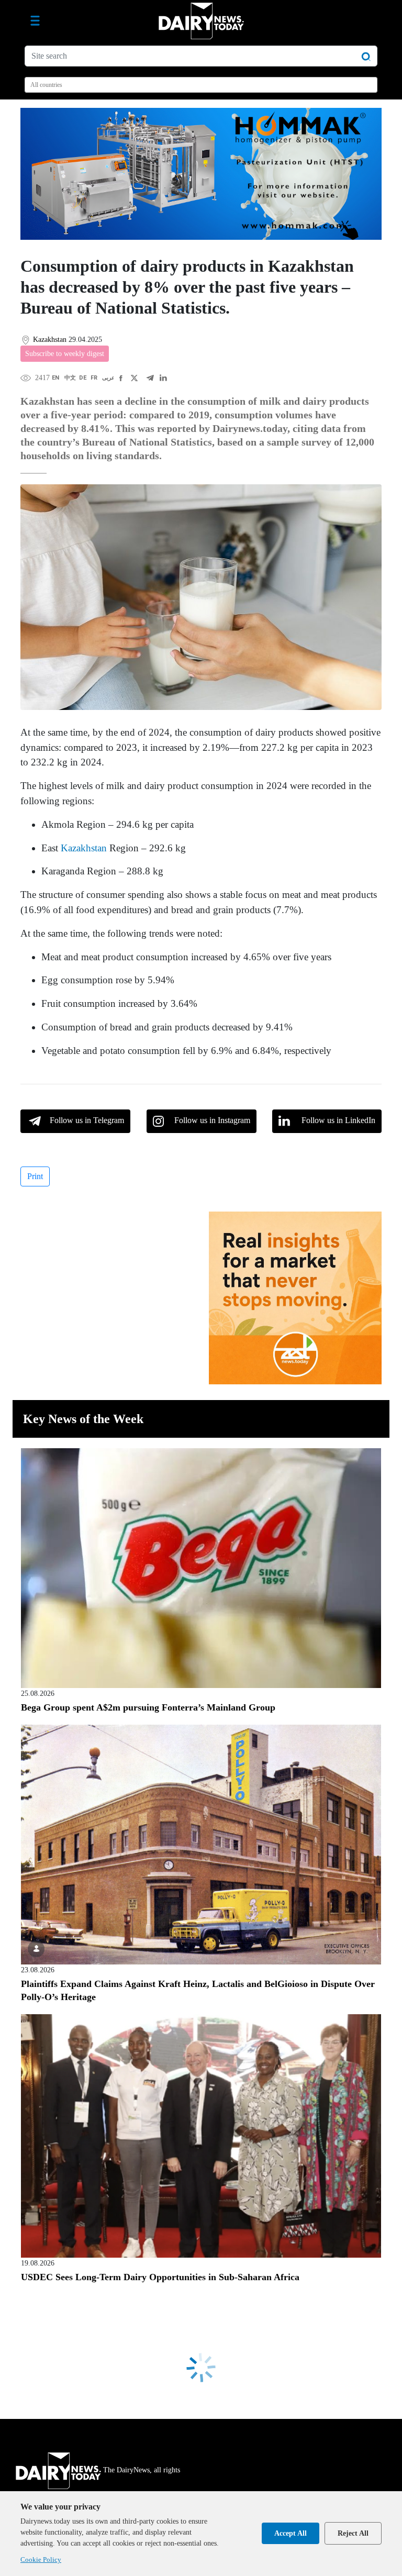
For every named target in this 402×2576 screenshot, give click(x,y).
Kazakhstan (84, 848)
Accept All (291, 2533)
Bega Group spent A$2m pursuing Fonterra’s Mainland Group (148, 1707)
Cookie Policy (41, 2560)
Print (35, 1176)
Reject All (353, 2533)
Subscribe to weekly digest (65, 354)
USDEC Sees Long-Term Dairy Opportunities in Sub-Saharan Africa (160, 2277)
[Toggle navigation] (35, 21)
